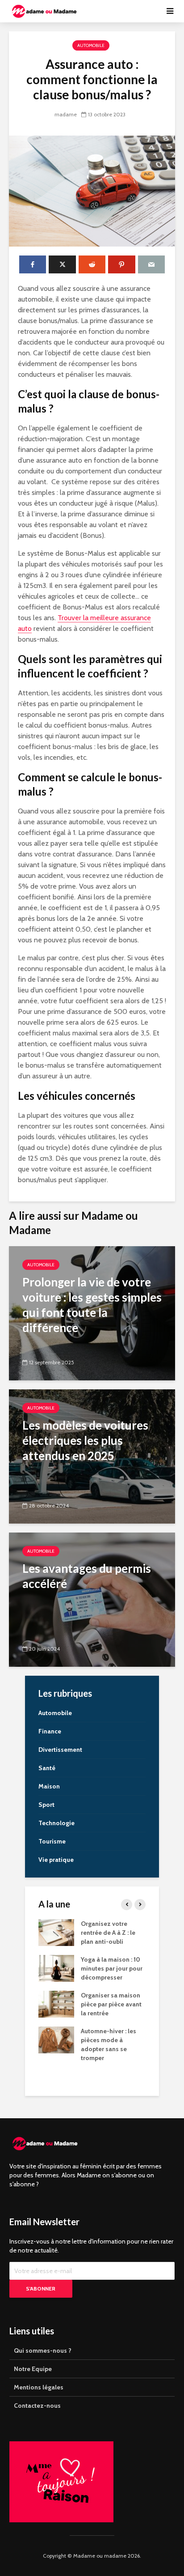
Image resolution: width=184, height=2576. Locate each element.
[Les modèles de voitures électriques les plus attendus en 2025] (92, 1456)
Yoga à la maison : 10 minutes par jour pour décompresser (112, 1968)
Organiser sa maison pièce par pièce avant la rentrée (111, 2004)
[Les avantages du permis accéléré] (92, 1599)
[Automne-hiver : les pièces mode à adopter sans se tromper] (56, 2040)
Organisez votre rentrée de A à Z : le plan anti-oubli (108, 1933)
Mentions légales (39, 2387)
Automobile (91, 45)
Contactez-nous (37, 2406)
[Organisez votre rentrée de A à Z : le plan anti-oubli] (56, 1932)
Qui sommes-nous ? (43, 2350)
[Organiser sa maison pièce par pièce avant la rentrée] (56, 2004)
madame (66, 114)
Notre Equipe (33, 2369)
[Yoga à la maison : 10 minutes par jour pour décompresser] (56, 1968)
